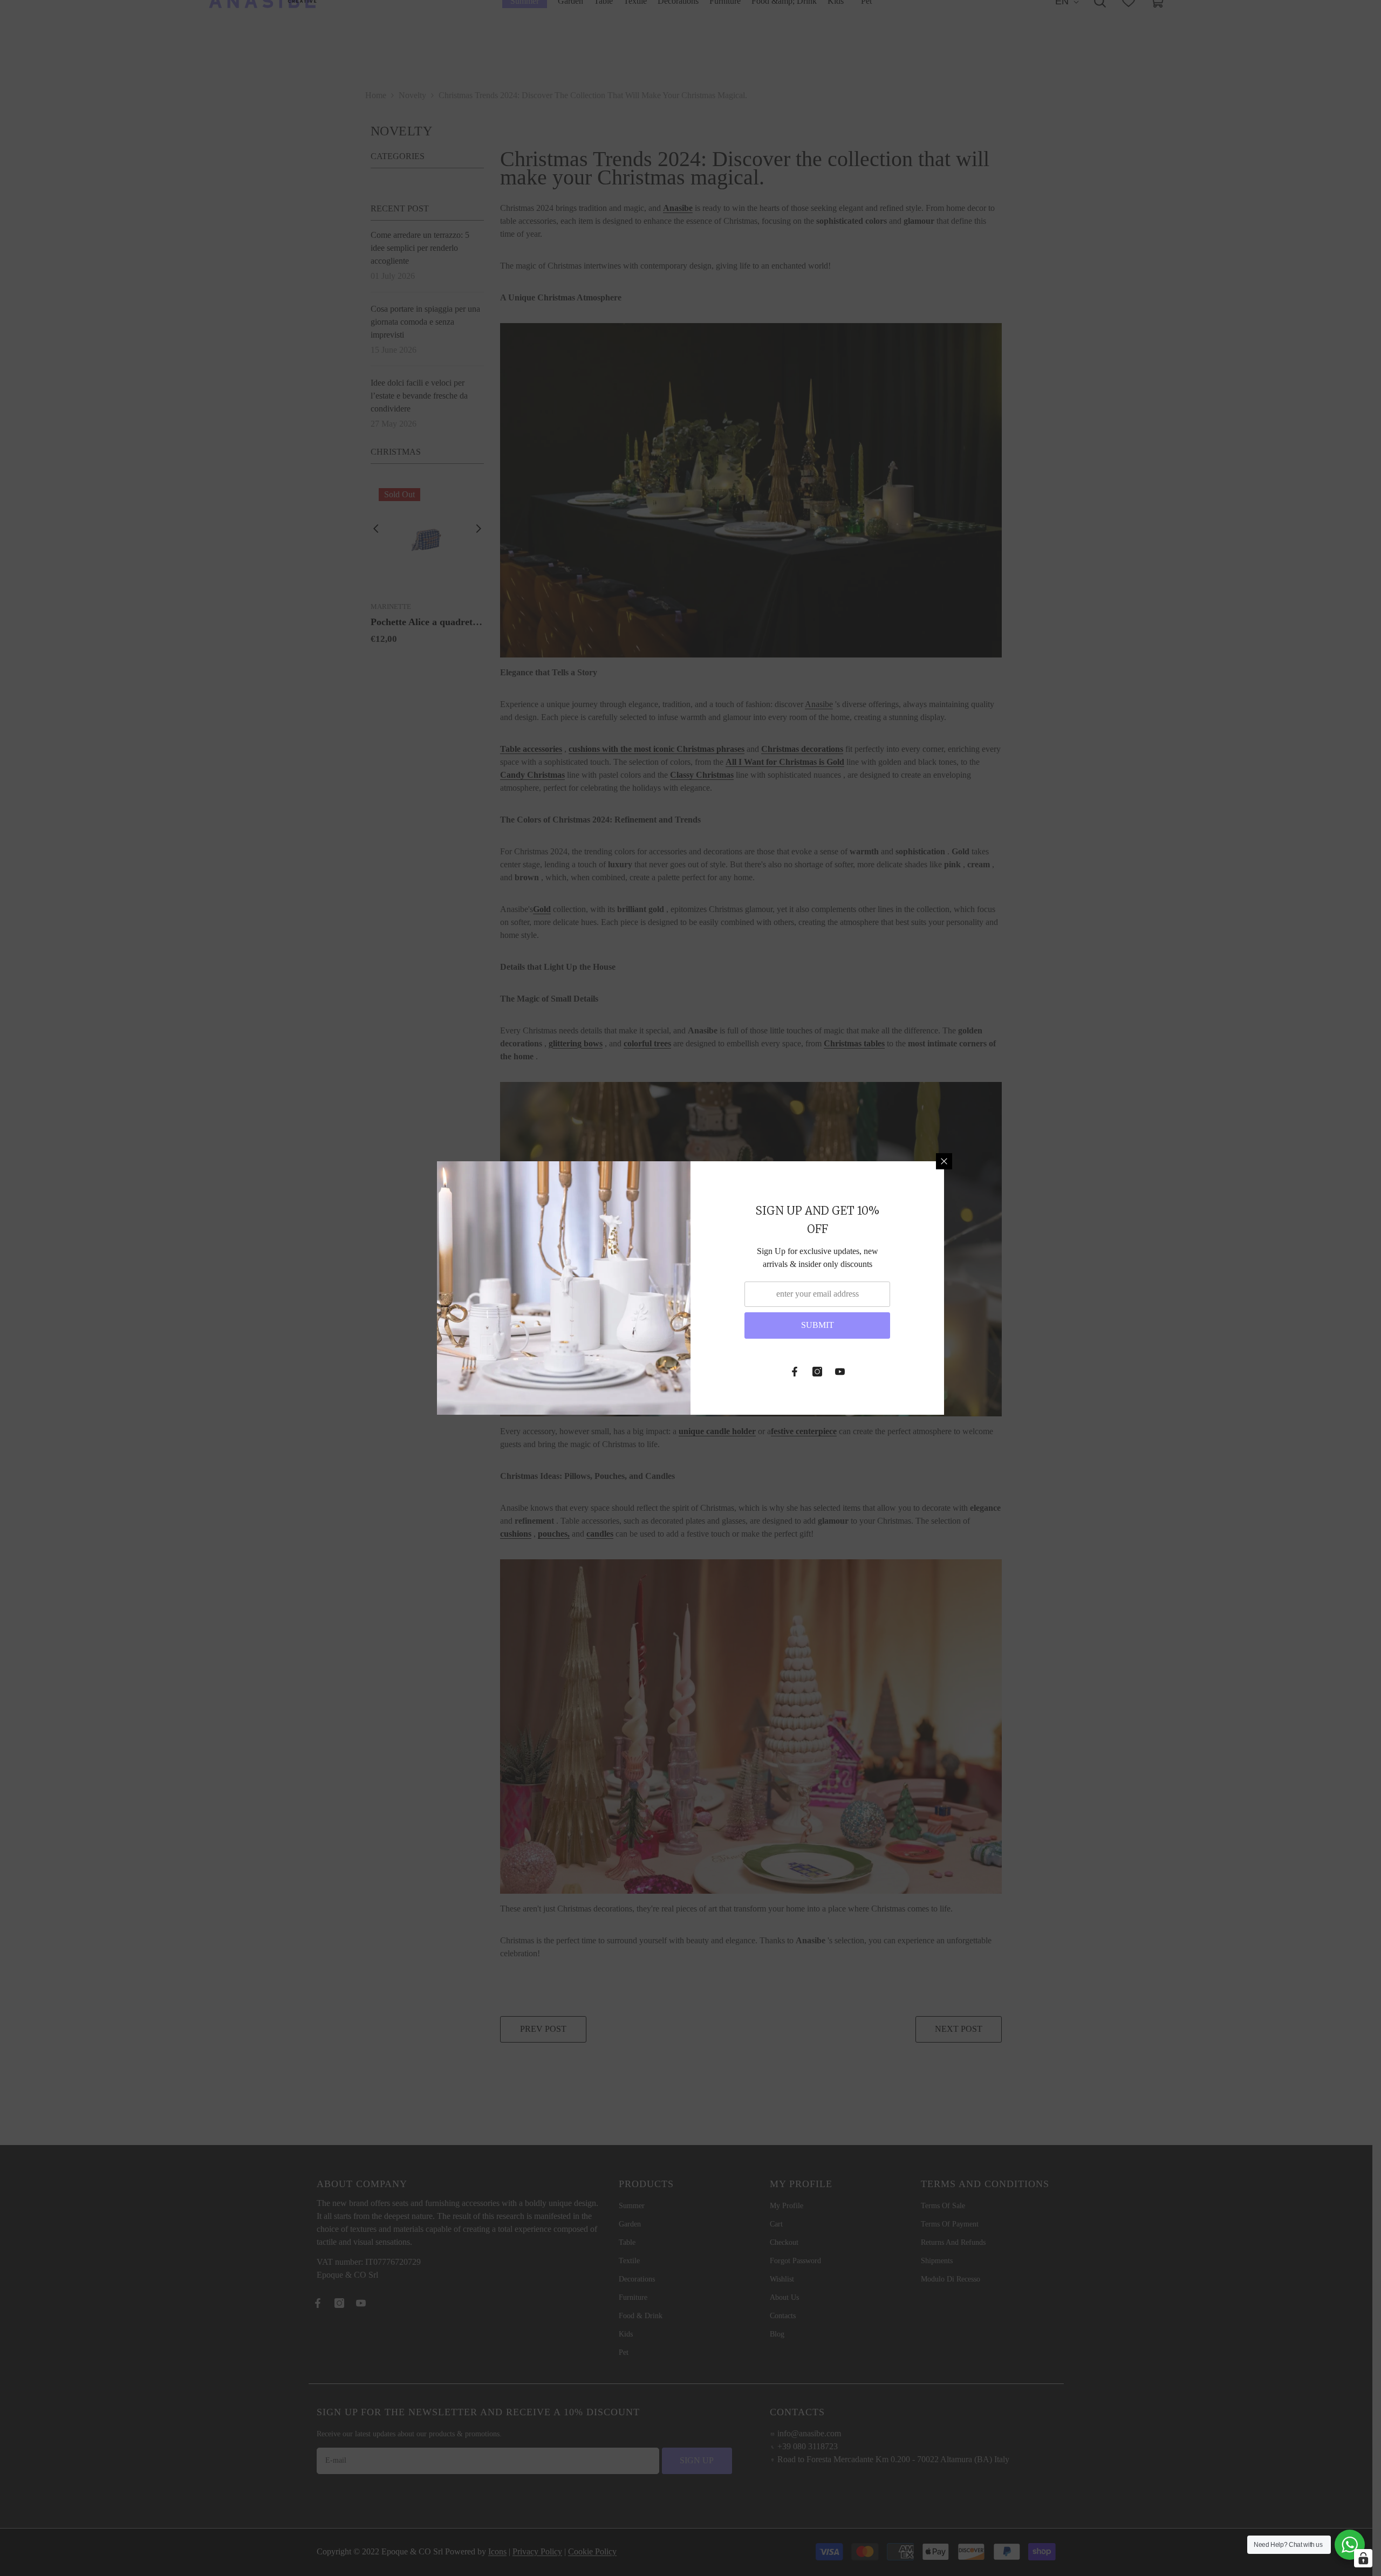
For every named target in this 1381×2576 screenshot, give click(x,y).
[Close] (944, 1161)
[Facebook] (795, 1372)
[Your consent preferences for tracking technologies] (1363, 2558)
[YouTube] (840, 1372)
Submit (818, 1325)
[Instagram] (817, 1372)
